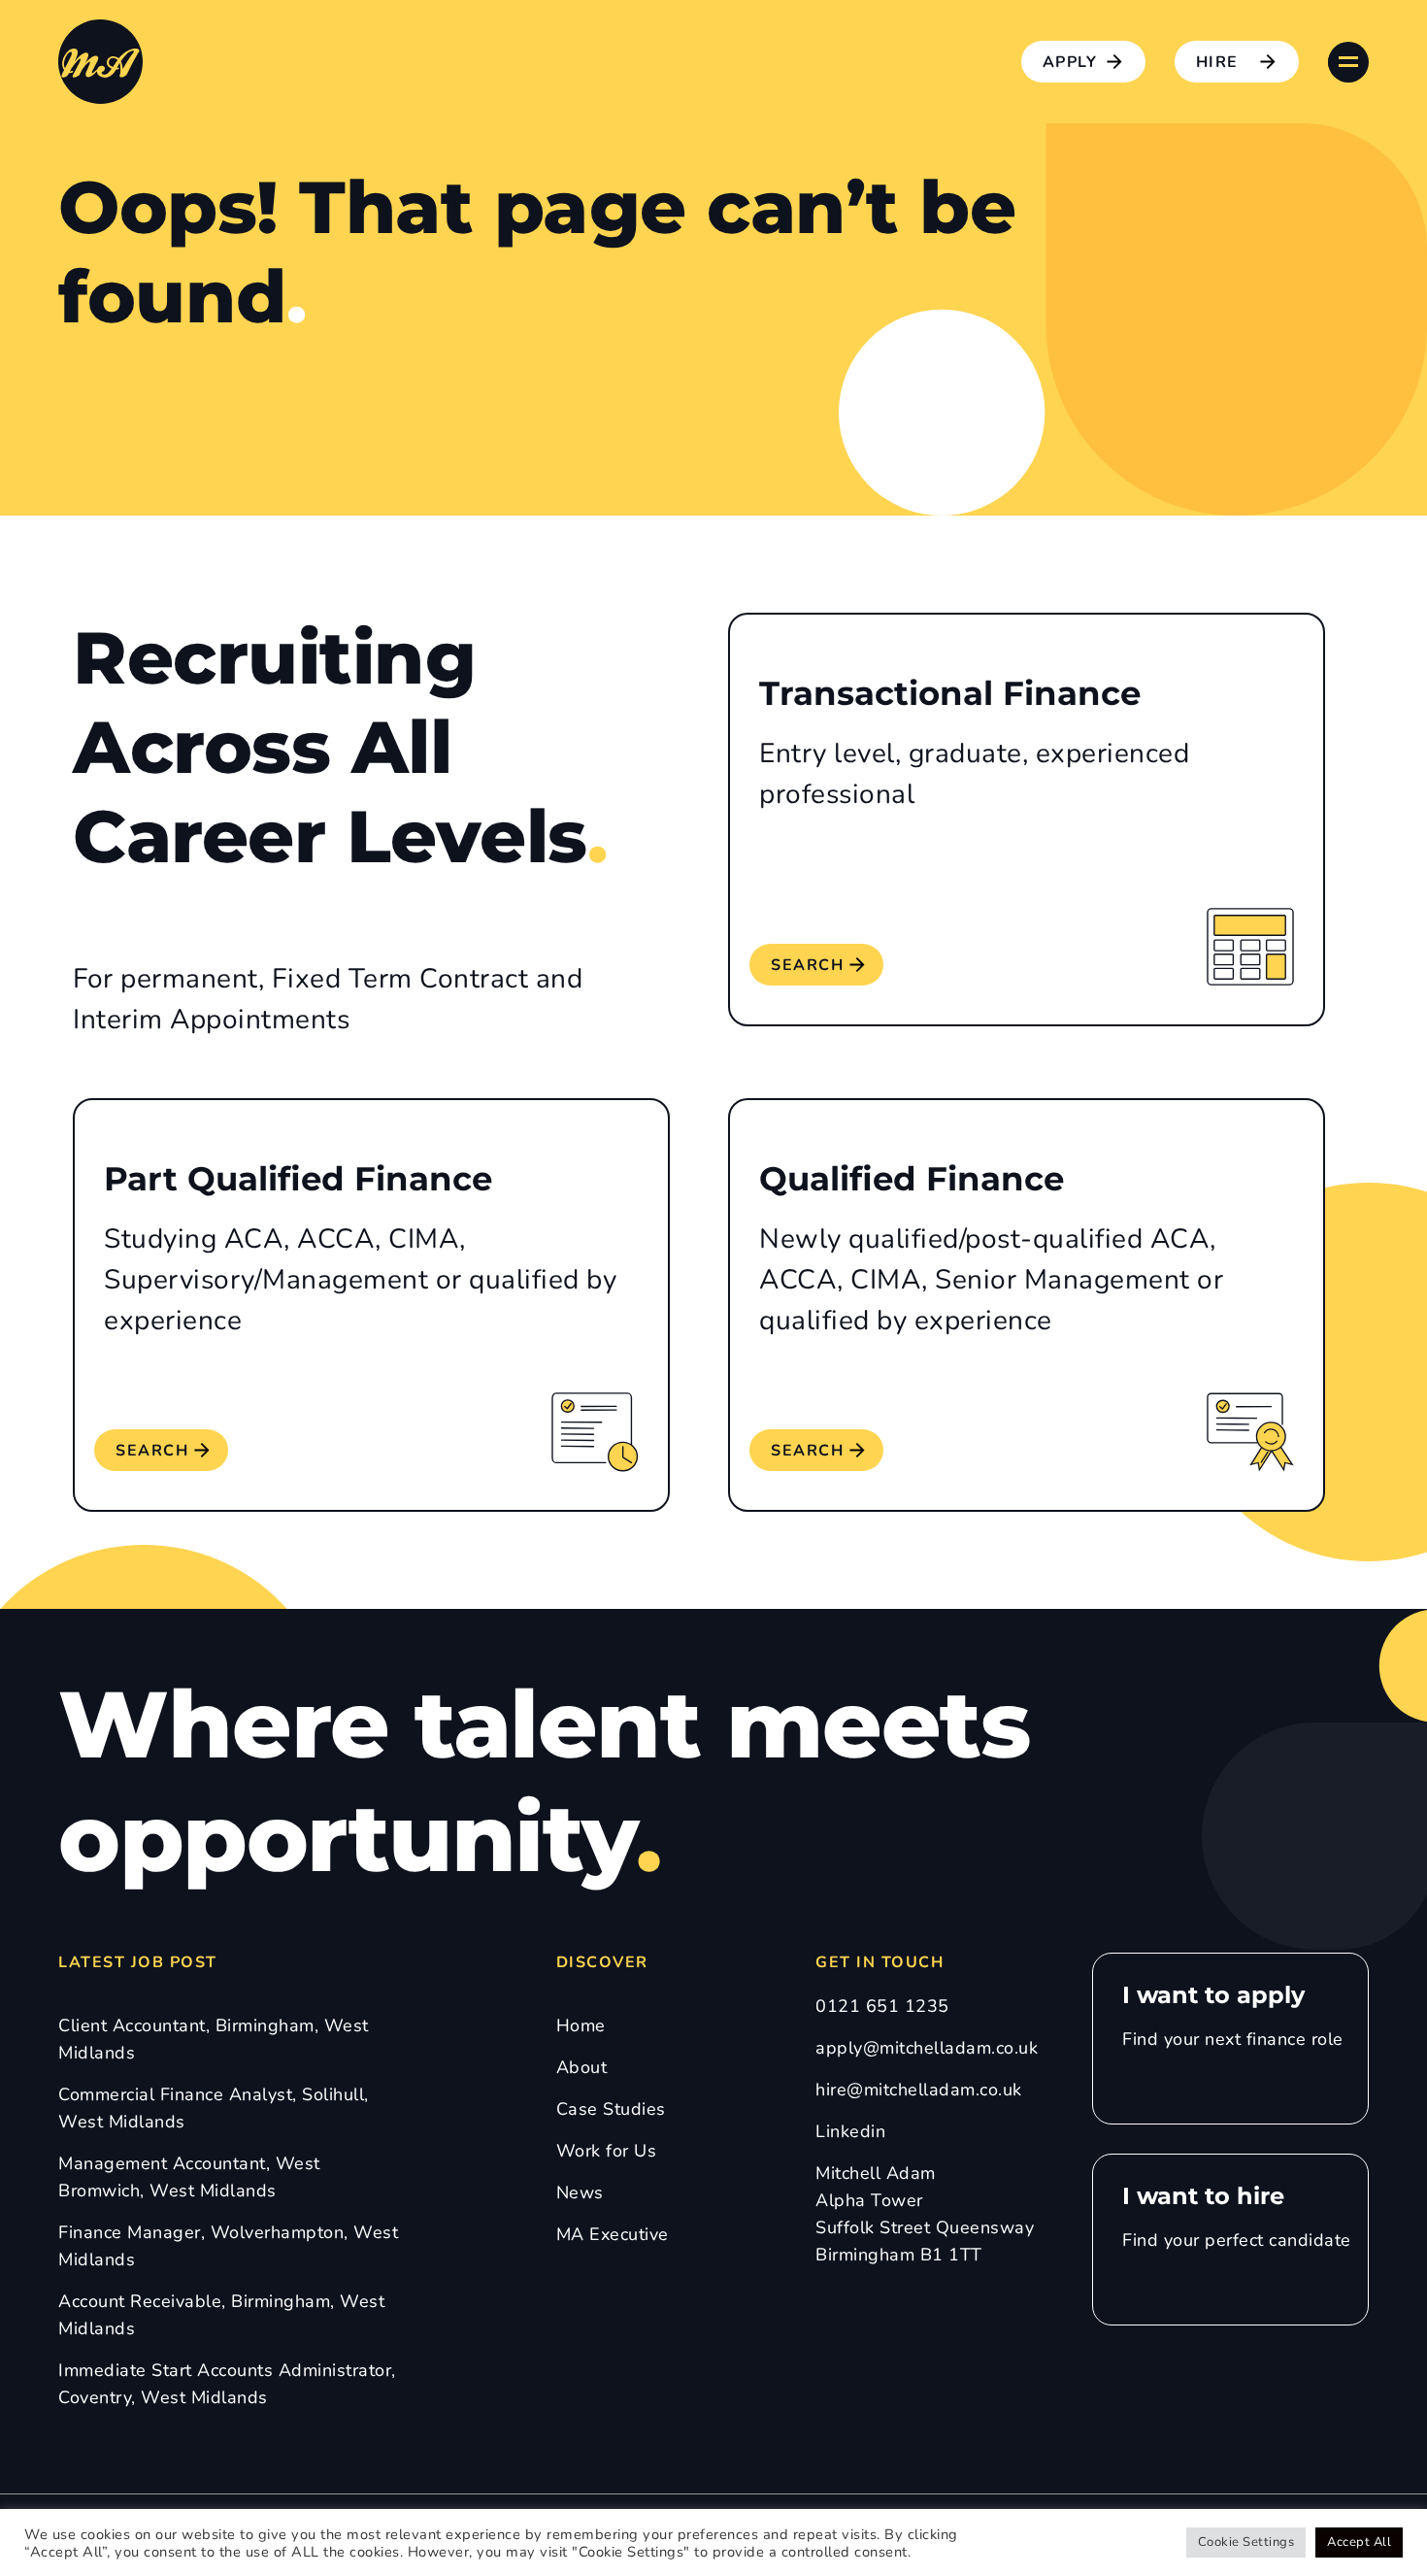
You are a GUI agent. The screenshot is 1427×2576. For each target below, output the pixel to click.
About (582, 2067)
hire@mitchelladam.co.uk (919, 2090)
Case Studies (611, 2109)
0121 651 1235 (882, 2006)
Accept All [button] (1359, 2542)
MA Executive (613, 2234)
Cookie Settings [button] (1246, 2542)
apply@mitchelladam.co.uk (927, 2048)
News (580, 2192)
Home (581, 2025)
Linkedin (850, 2131)
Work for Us (607, 2151)
